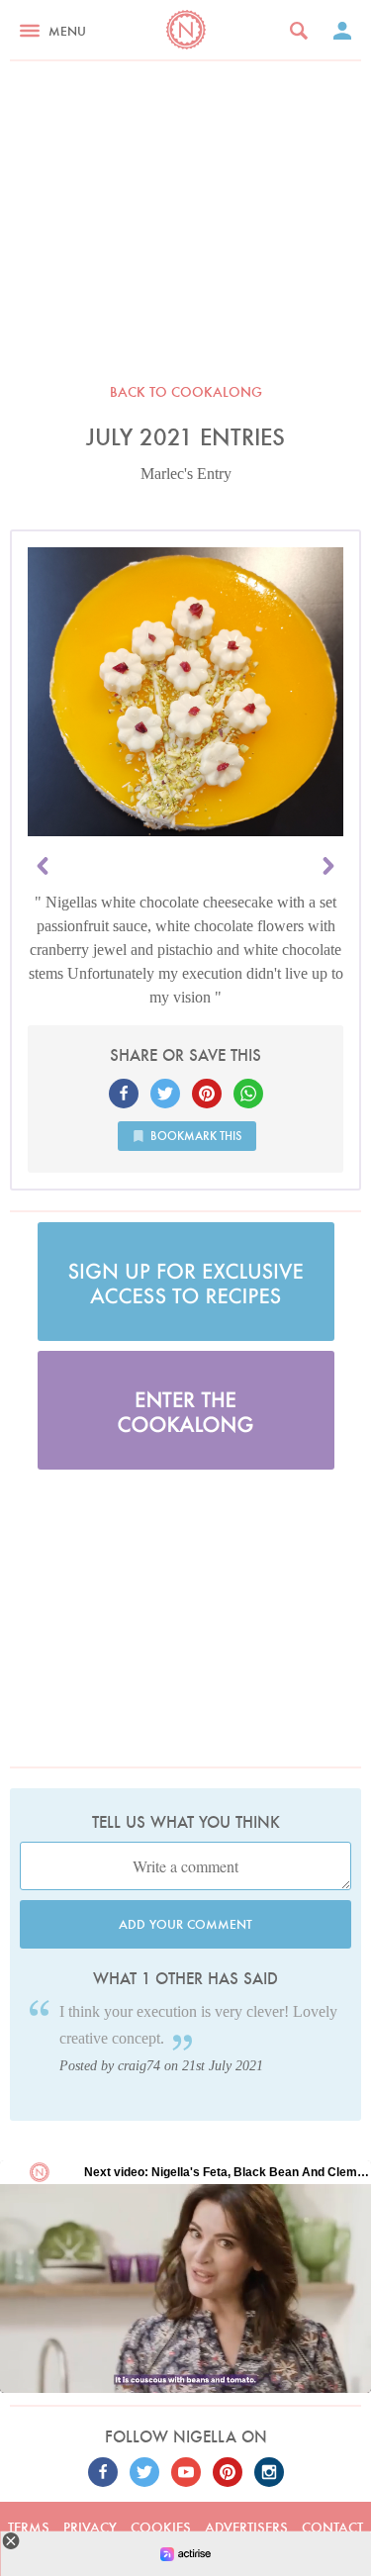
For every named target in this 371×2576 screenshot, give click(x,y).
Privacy (90, 2528)
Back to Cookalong (186, 392)
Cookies (161, 2528)
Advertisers (246, 2528)
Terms (29, 2528)
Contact (332, 2528)
